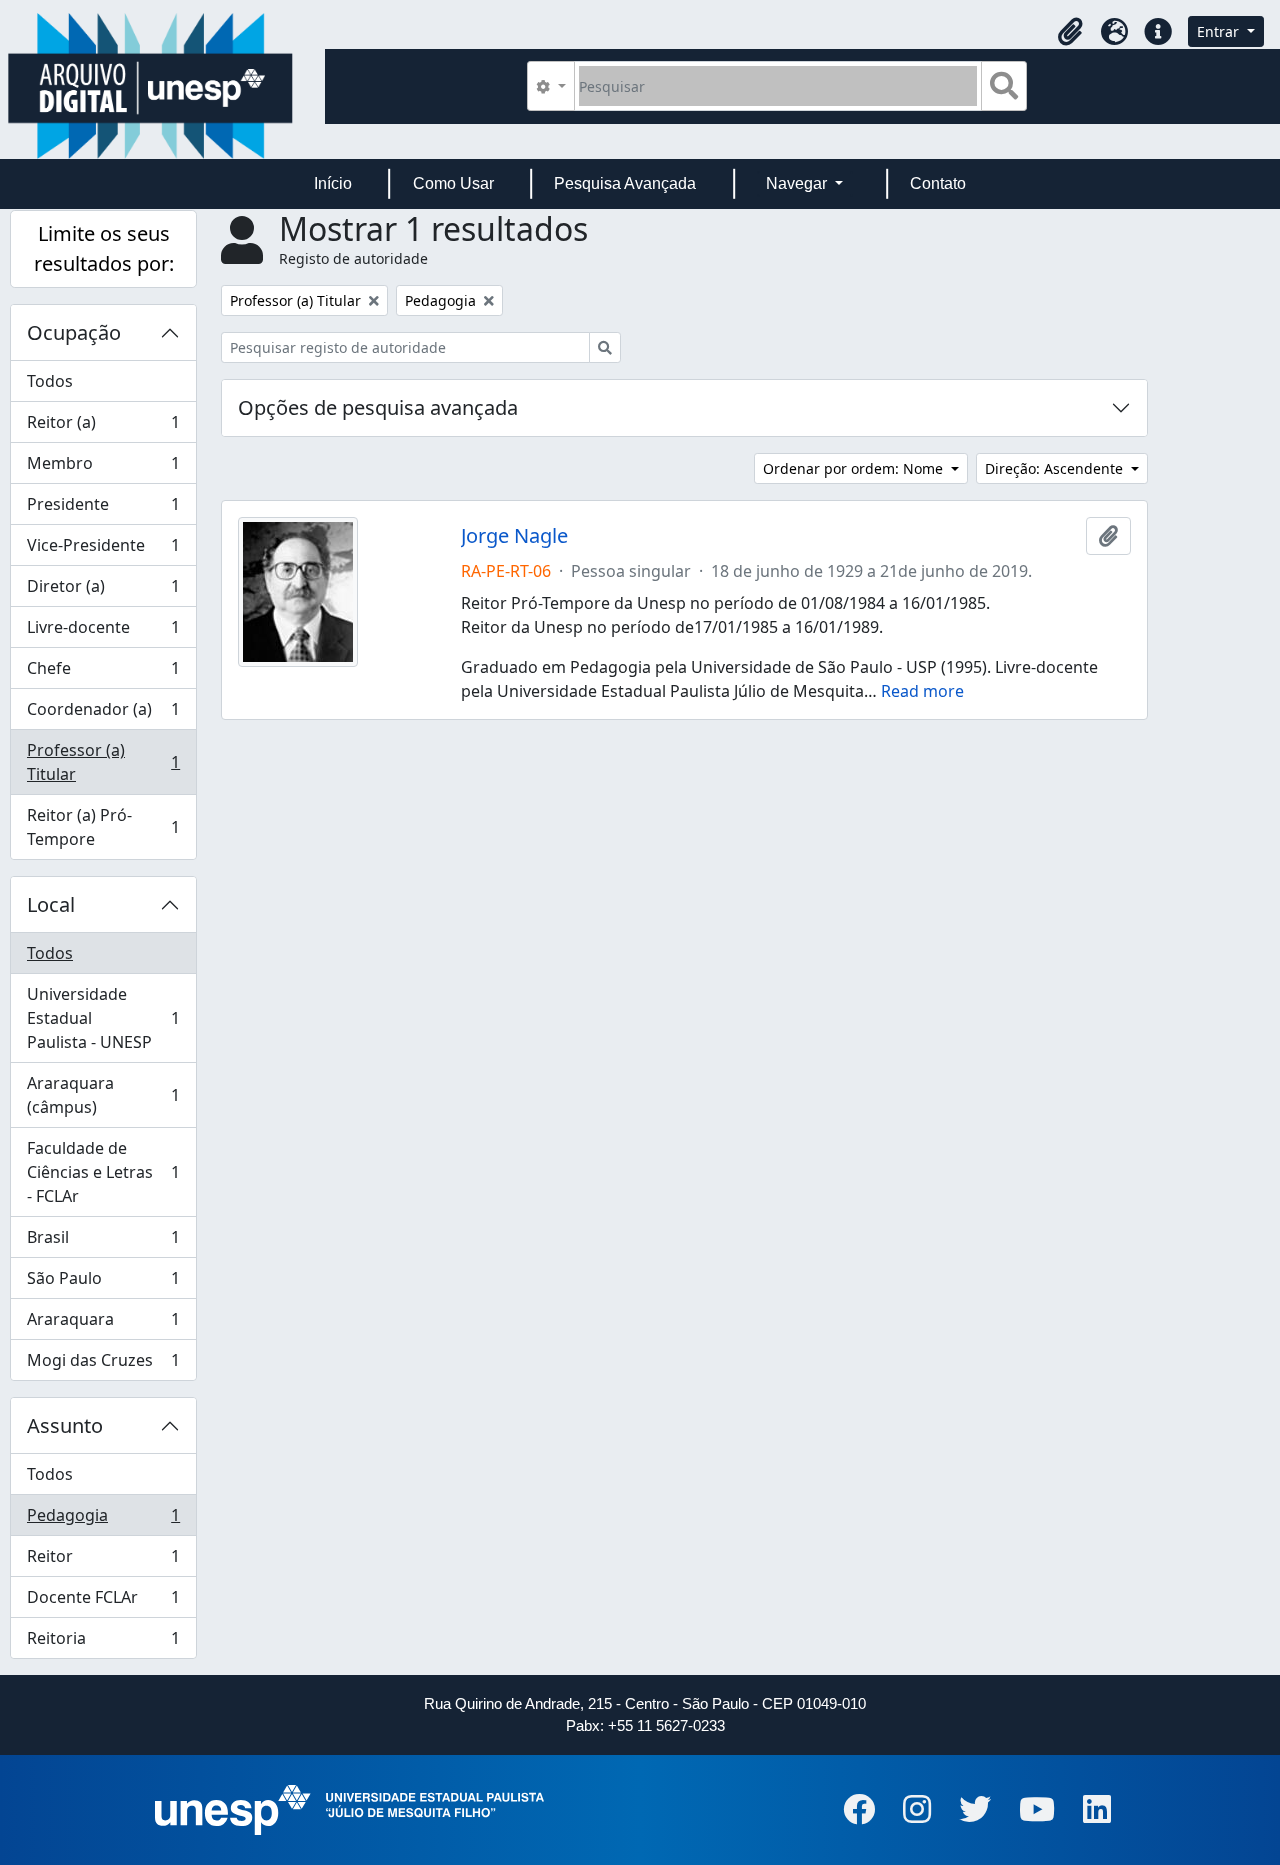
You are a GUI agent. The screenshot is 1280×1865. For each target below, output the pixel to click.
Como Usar (453, 183)
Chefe (103, 673)
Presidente (103, 509)
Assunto (65, 1425)
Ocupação (74, 332)
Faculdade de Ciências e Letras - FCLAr (103, 1172)
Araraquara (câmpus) (103, 1095)
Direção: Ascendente (1056, 468)
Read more (922, 691)
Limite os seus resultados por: (104, 248)
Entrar (1220, 31)
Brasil (103, 1242)
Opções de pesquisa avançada (378, 407)
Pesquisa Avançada (625, 183)
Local (51, 904)
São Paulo (103, 1283)
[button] (1070, 32)
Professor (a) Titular (103, 762)
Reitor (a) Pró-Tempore (103, 827)
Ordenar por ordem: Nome (855, 468)
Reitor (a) (103, 427)
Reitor (103, 1561)
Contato (938, 183)
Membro (103, 468)
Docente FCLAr (103, 1602)
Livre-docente (103, 632)
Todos (50, 381)
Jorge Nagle (514, 536)
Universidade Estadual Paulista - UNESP (103, 1018)
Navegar (798, 183)
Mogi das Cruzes (103, 1364)
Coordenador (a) (103, 714)
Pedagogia (103, 1520)
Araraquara (103, 1324)
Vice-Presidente (103, 550)
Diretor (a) (103, 591)
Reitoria (103, 1642)
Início (333, 183)
